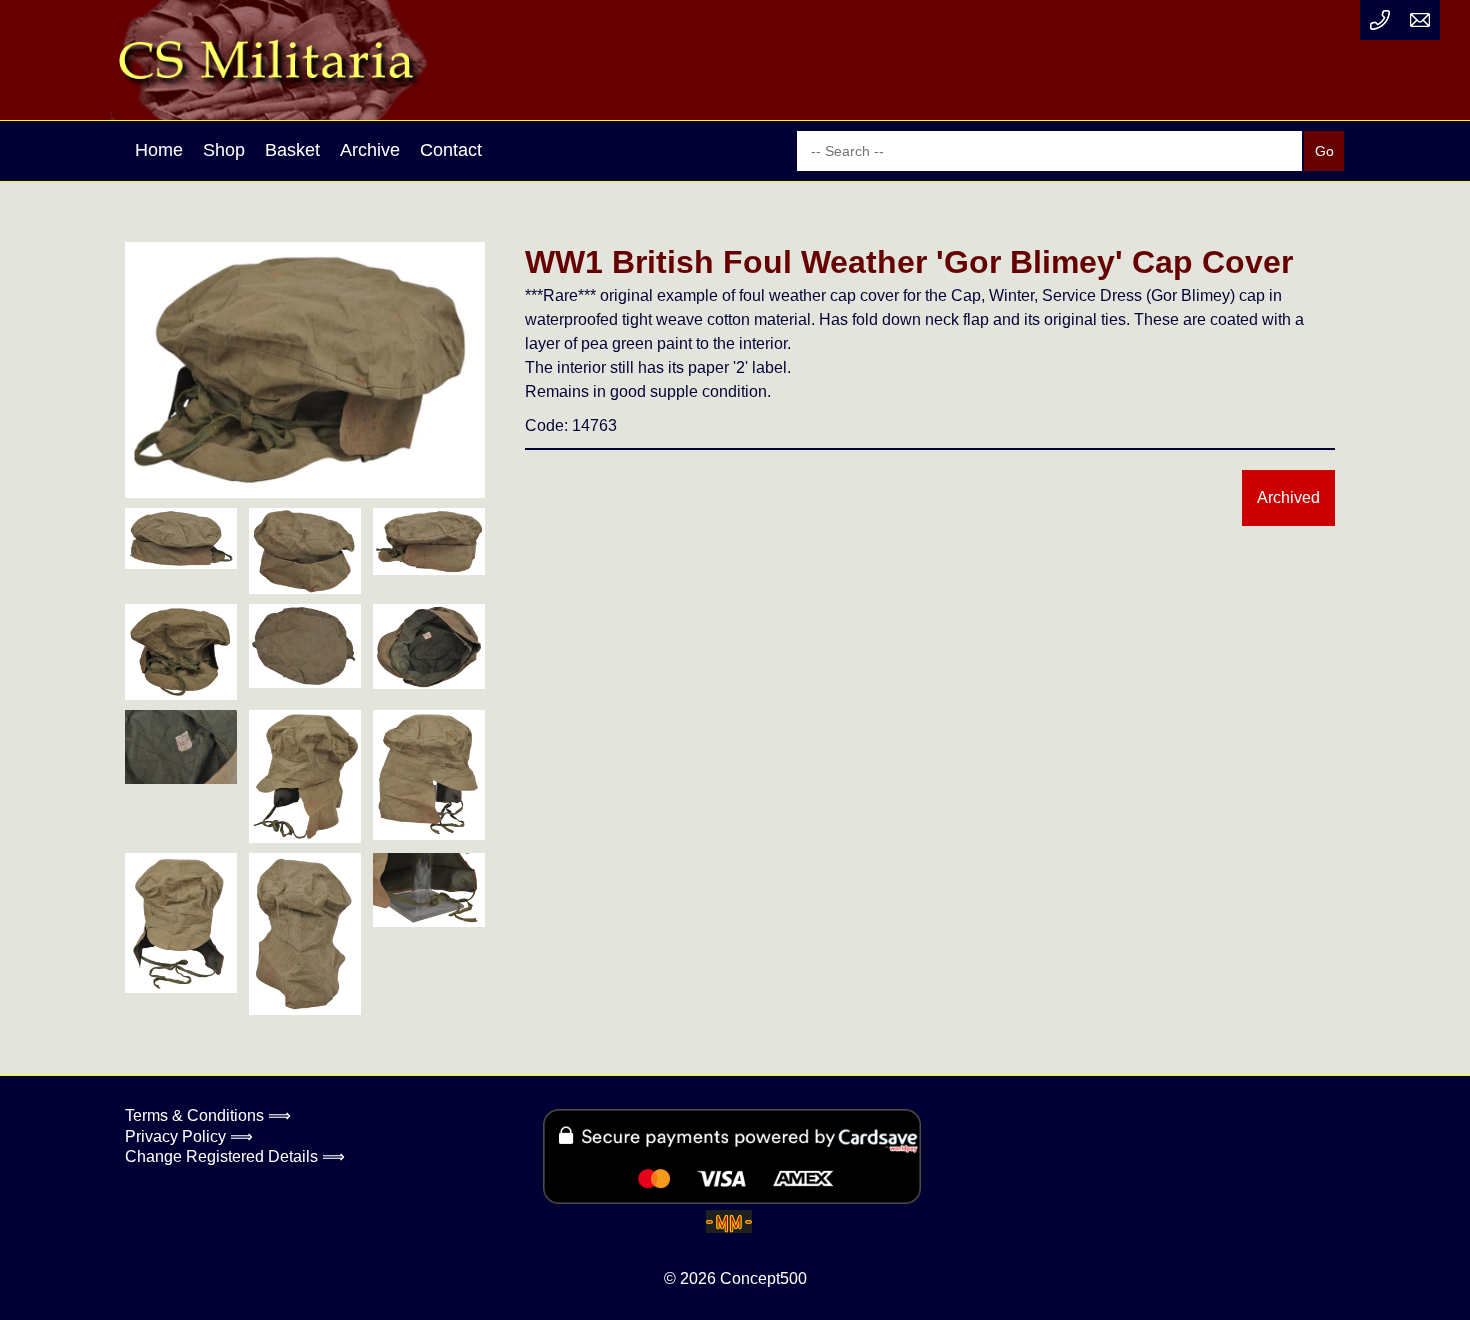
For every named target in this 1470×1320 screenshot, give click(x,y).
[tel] (1380, 20)
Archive (370, 150)
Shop (224, 150)
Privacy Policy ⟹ (189, 1136)
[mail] (1420, 20)
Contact (451, 150)
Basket (292, 150)
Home (159, 150)
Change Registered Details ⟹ (235, 1156)
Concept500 (763, 1278)
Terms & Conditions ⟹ (208, 1115)
